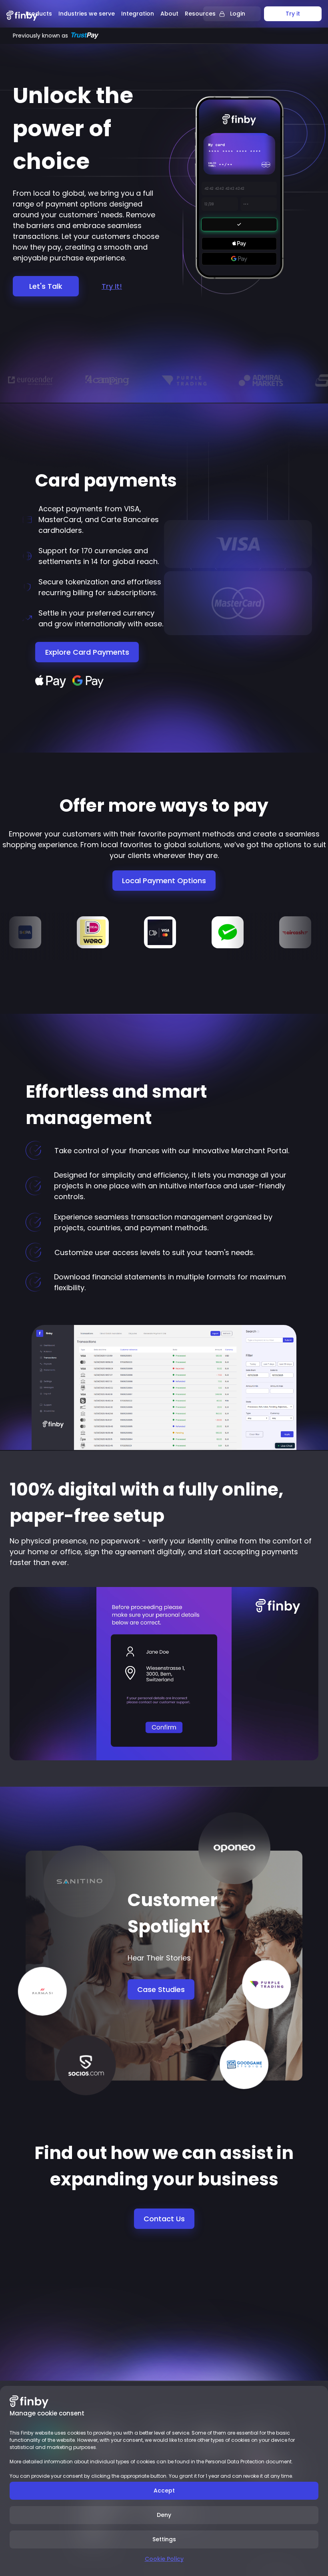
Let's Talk (46, 286)
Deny (164, 2515)
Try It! (112, 286)
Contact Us (164, 2219)
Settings (164, 2539)
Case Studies (161, 1989)
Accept (164, 2491)
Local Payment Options (164, 881)
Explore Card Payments (87, 652)
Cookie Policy (164, 2559)
